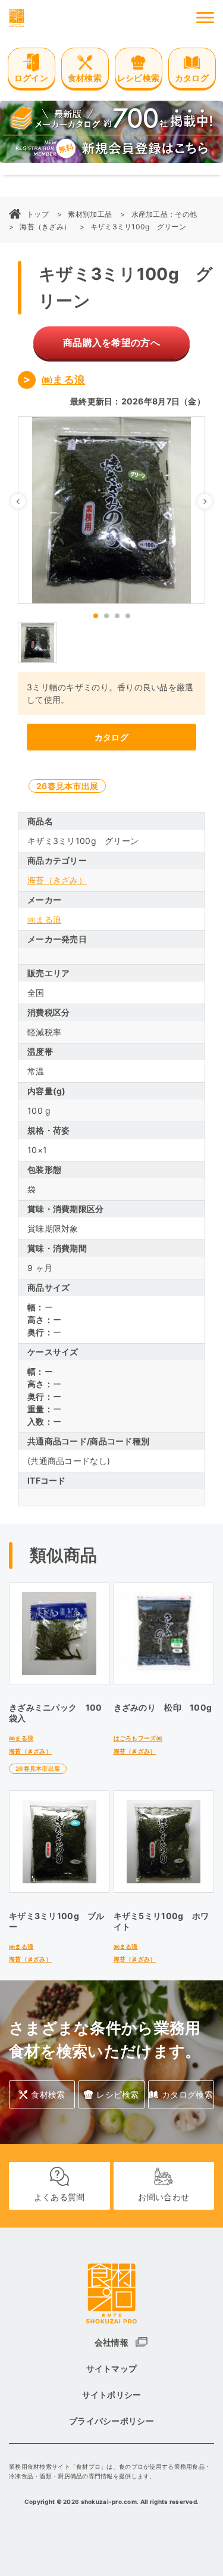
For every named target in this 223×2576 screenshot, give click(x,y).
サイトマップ (112, 2368)
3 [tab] (117, 616)
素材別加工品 (90, 214)
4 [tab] (128, 616)
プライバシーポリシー (111, 2421)
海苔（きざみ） (45, 227)
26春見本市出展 (67, 786)
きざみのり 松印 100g (163, 1707)
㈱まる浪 (63, 380)
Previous (25, 501)
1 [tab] (96, 616)
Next (212, 501)
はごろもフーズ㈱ (138, 1738)
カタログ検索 (187, 2094)
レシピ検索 (117, 2094)
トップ (38, 214)
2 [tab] (106, 616)
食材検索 (48, 2094)
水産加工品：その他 (164, 214)
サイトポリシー (112, 2395)
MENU (205, 18)
